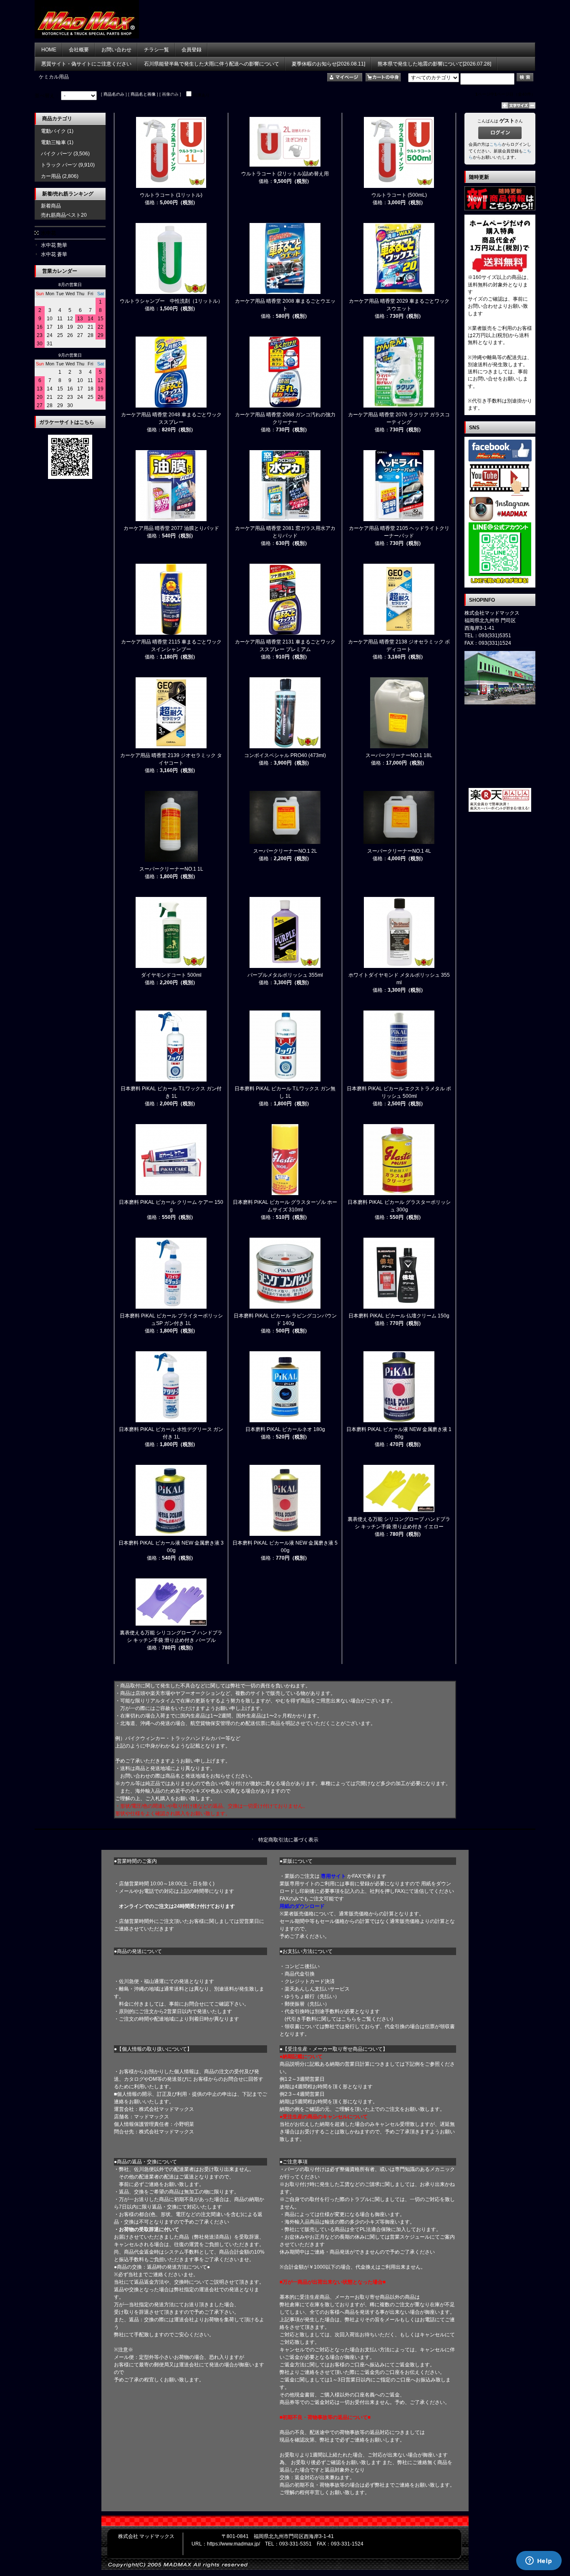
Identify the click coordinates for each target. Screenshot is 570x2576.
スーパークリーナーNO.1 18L (399, 755)
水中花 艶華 (54, 245)
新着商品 (51, 206)
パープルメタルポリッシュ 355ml (285, 975)
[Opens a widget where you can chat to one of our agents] (539, 2561)
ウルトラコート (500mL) (399, 195)
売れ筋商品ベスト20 (64, 215)
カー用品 (51, 176)
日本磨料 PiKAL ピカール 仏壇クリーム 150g (399, 1316)
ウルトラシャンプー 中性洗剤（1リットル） (171, 301)
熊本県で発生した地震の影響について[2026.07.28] (434, 64)
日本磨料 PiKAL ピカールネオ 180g (285, 1429)
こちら (496, 144)
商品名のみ (114, 94)
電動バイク (53, 131)
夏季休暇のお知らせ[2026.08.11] (328, 64)
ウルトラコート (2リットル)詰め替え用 (285, 174)
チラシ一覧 (156, 50)
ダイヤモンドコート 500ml (171, 975)
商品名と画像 (143, 94)
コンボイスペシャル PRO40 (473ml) (285, 755)
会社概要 (79, 50)
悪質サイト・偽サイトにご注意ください (86, 64)
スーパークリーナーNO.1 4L (399, 851)
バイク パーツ (57, 154)
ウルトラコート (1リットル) (171, 195)
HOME (49, 50)
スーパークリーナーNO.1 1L (171, 869)
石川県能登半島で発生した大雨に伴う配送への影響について (212, 64)
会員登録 (192, 50)
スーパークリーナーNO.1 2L (285, 851)
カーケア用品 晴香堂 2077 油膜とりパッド (171, 528)
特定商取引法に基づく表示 (288, 1840)
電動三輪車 (53, 142)
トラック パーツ (59, 165)
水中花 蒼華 (54, 254)
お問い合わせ (116, 50)
